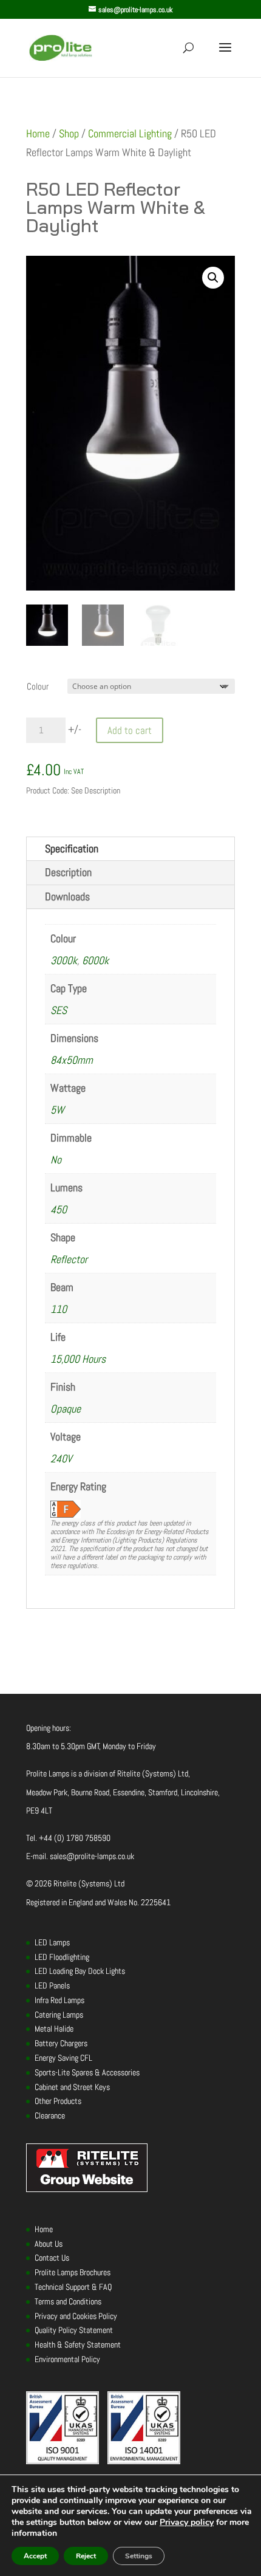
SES (59, 1010)
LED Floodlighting (62, 1957)
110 (59, 1309)
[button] (213, 278)
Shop (69, 133)
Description (68, 872)
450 (59, 1209)
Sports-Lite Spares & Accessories (87, 2072)
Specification (72, 848)
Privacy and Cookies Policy (76, 2316)
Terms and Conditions (68, 2301)
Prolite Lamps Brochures (73, 2272)
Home (38, 133)
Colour (38, 686)
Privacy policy (187, 2522)
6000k (95, 960)
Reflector (69, 1259)
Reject (86, 2556)
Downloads (67, 896)
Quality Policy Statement (74, 2330)
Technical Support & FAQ (73, 2287)
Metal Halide (54, 2029)
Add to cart (130, 730)
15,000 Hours (78, 1359)
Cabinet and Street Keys (72, 2087)
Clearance (50, 2115)
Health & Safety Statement (78, 2345)
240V (61, 1458)
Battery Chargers (61, 2043)
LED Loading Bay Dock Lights (80, 1971)
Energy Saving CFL (63, 2058)
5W (57, 1110)
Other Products (58, 2101)
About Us (49, 2244)
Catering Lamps (59, 2015)
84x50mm (72, 1060)
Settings (139, 2556)
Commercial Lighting (130, 133)
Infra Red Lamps (59, 2000)
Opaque (66, 1409)
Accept (35, 2556)
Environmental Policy (67, 2359)
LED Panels (52, 1985)
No (56, 1160)
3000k (64, 960)
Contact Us (52, 2258)
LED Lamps (52, 1942)
